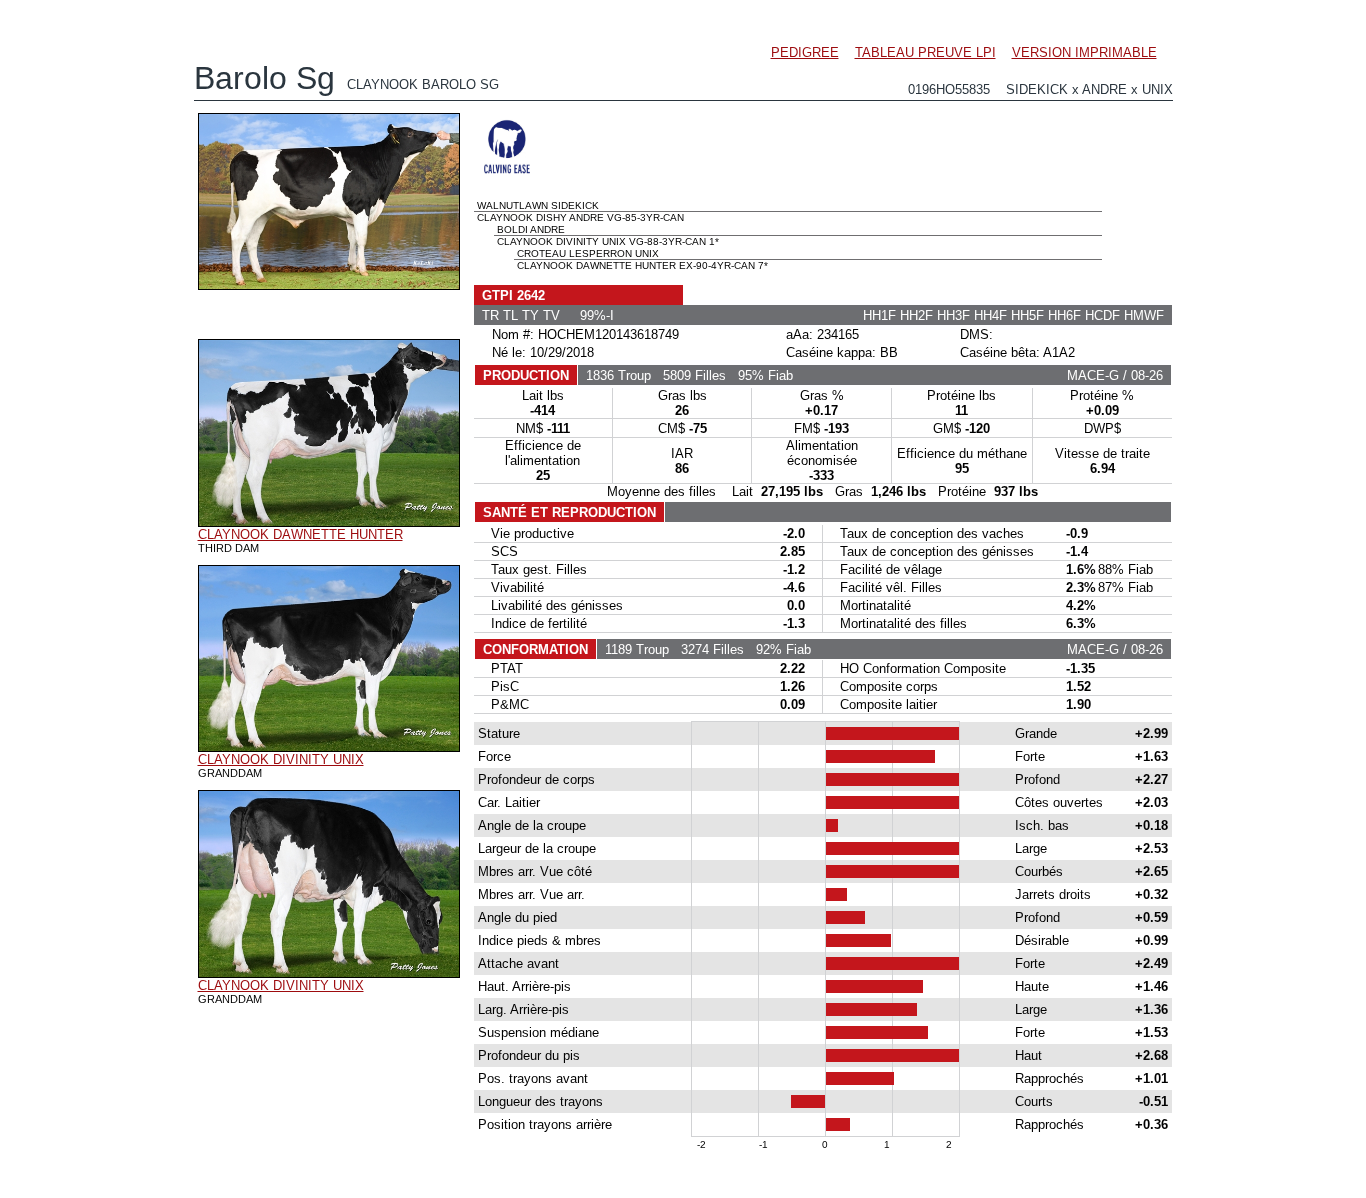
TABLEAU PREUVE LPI (925, 52)
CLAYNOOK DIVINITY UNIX (281, 759)
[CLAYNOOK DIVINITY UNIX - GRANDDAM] (329, 747)
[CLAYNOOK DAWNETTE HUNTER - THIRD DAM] (329, 522)
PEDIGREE (805, 52)
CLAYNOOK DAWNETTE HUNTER (300, 534)
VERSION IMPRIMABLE (1084, 52)
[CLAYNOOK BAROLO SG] (329, 285)
